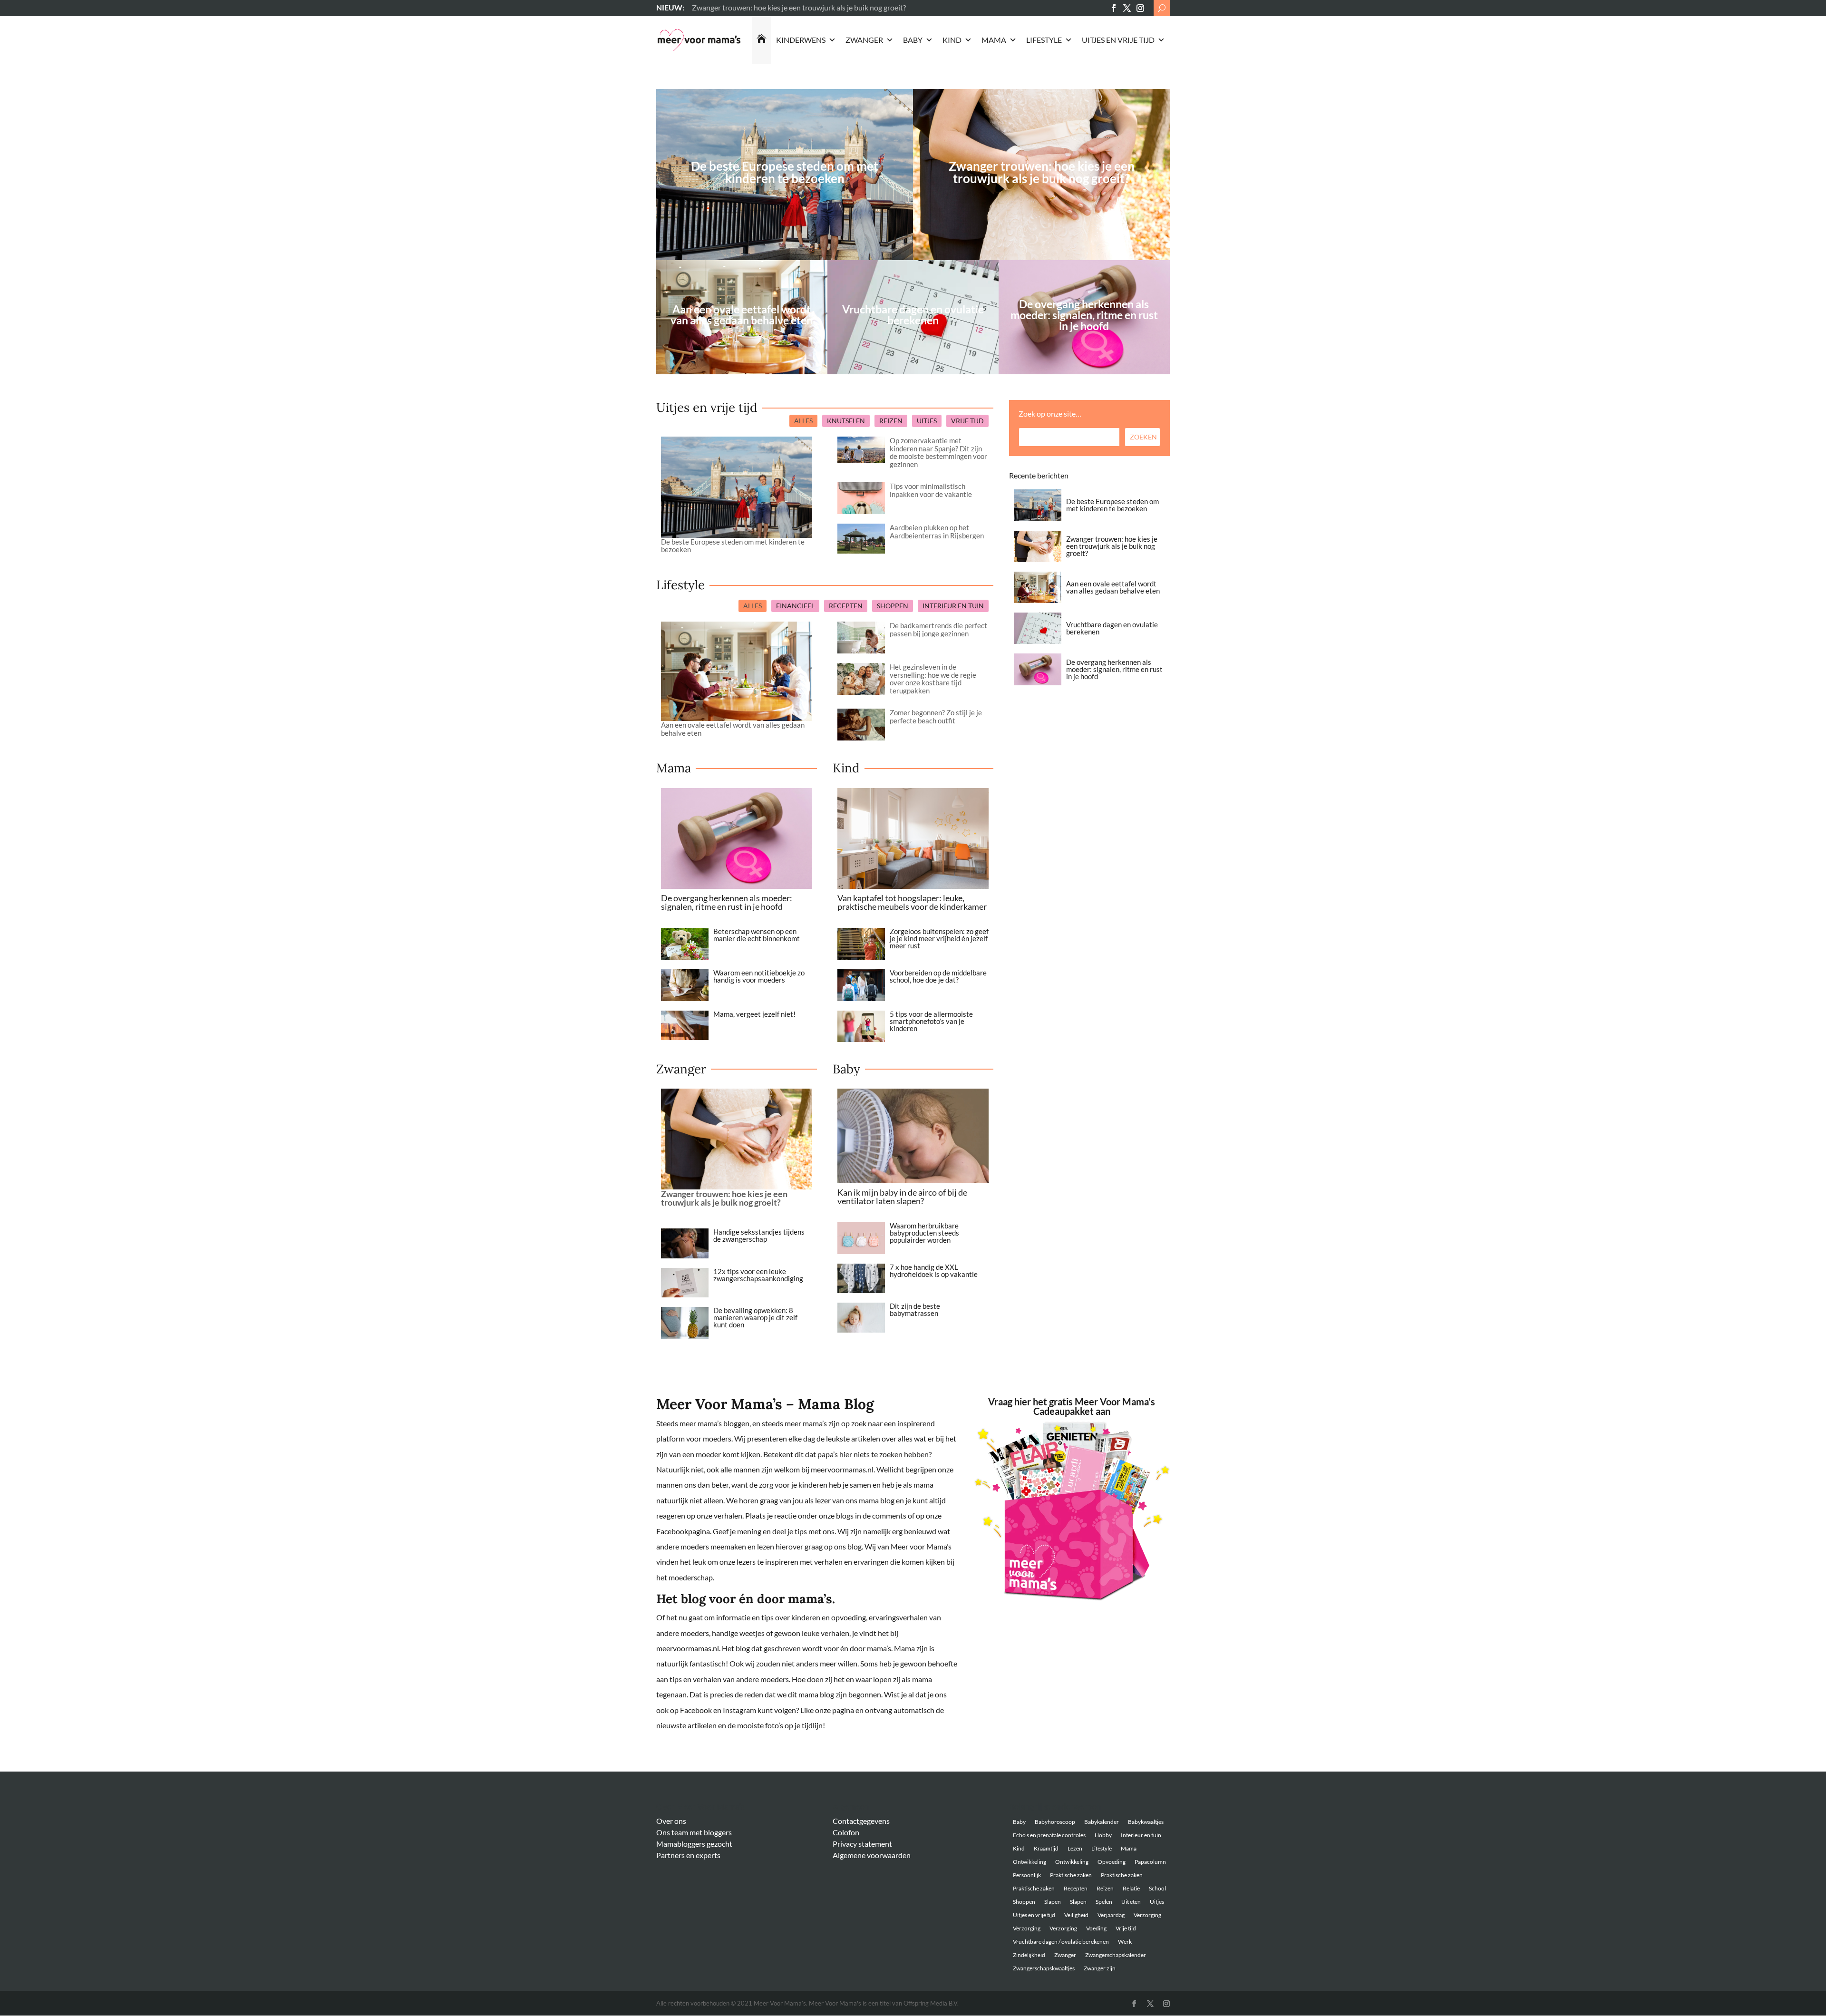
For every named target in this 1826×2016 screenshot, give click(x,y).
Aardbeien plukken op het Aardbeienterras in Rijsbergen (937, 531)
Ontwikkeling (1030, 1862)
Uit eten (1131, 1902)
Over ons (671, 1821)
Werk (1125, 1942)
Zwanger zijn (1100, 1968)
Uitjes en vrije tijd (1118, 40)
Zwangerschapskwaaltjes (1044, 1968)
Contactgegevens (861, 1821)
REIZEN (891, 421)
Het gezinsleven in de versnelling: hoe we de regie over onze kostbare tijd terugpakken (933, 679)
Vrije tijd (1126, 1928)
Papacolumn (1150, 1862)
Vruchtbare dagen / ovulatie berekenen (1061, 1942)
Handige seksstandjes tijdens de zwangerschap (759, 1235)
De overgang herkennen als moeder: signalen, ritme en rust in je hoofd (727, 902)
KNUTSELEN (846, 421)
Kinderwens (801, 40)
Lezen (1075, 1848)
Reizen (1105, 1888)
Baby (913, 40)
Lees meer (708, 7)
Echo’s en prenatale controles (1049, 1835)
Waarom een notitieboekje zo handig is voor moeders (759, 976)
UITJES (927, 421)
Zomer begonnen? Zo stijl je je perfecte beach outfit (936, 716)
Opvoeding (1112, 1862)
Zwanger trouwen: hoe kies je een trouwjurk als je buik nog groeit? (1042, 172)
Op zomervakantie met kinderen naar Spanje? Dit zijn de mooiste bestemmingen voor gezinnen (938, 452)
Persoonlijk (1027, 1875)
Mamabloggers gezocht (694, 1844)
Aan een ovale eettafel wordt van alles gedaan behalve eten (733, 729)
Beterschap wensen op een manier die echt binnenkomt (757, 935)
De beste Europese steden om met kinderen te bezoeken (785, 172)
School (1157, 1888)
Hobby (1103, 1835)
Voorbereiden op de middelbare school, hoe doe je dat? (938, 976)
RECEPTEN (846, 606)
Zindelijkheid (1029, 1955)
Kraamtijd (1046, 1848)
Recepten (1076, 1888)
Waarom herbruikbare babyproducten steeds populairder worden (924, 1233)
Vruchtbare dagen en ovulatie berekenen (1112, 628)
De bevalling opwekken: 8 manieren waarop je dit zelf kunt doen (755, 1317)
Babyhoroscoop (1055, 1822)
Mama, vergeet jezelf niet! (754, 1014)
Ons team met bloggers (694, 1832)
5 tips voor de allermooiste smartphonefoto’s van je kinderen (931, 1021)
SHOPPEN (893, 606)
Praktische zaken (1071, 1875)
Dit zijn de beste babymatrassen (915, 1310)
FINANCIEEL (795, 606)
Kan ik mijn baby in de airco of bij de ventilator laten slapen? (902, 1197)
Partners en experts (688, 1855)
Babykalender (1102, 1822)
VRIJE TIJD (967, 421)
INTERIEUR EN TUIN (953, 606)
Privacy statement (862, 1844)
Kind (952, 40)
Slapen (1053, 1902)
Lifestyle (1044, 40)
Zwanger (864, 40)
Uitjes (1157, 1902)
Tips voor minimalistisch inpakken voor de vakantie (931, 490)
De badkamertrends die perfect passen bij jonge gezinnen (938, 629)
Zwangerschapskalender (1116, 1955)
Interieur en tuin (1141, 1835)
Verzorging (1147, 1915)
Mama (994, 40)
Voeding (1096, 1928)
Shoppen (1024, 1902)
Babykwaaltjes (1146, 1822)
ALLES (803, 421)
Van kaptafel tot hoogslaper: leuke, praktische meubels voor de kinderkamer (912, 902)
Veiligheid (1076, 1915)
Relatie (1131, 1888)
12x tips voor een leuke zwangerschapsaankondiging (758, 1275)
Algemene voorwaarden (872, 1855)
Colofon (846, 1832)
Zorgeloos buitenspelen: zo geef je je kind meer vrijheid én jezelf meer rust (939, 938)
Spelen (1104, 1902)
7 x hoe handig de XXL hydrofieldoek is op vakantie (934, 1271)
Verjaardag (1111, 1915)
